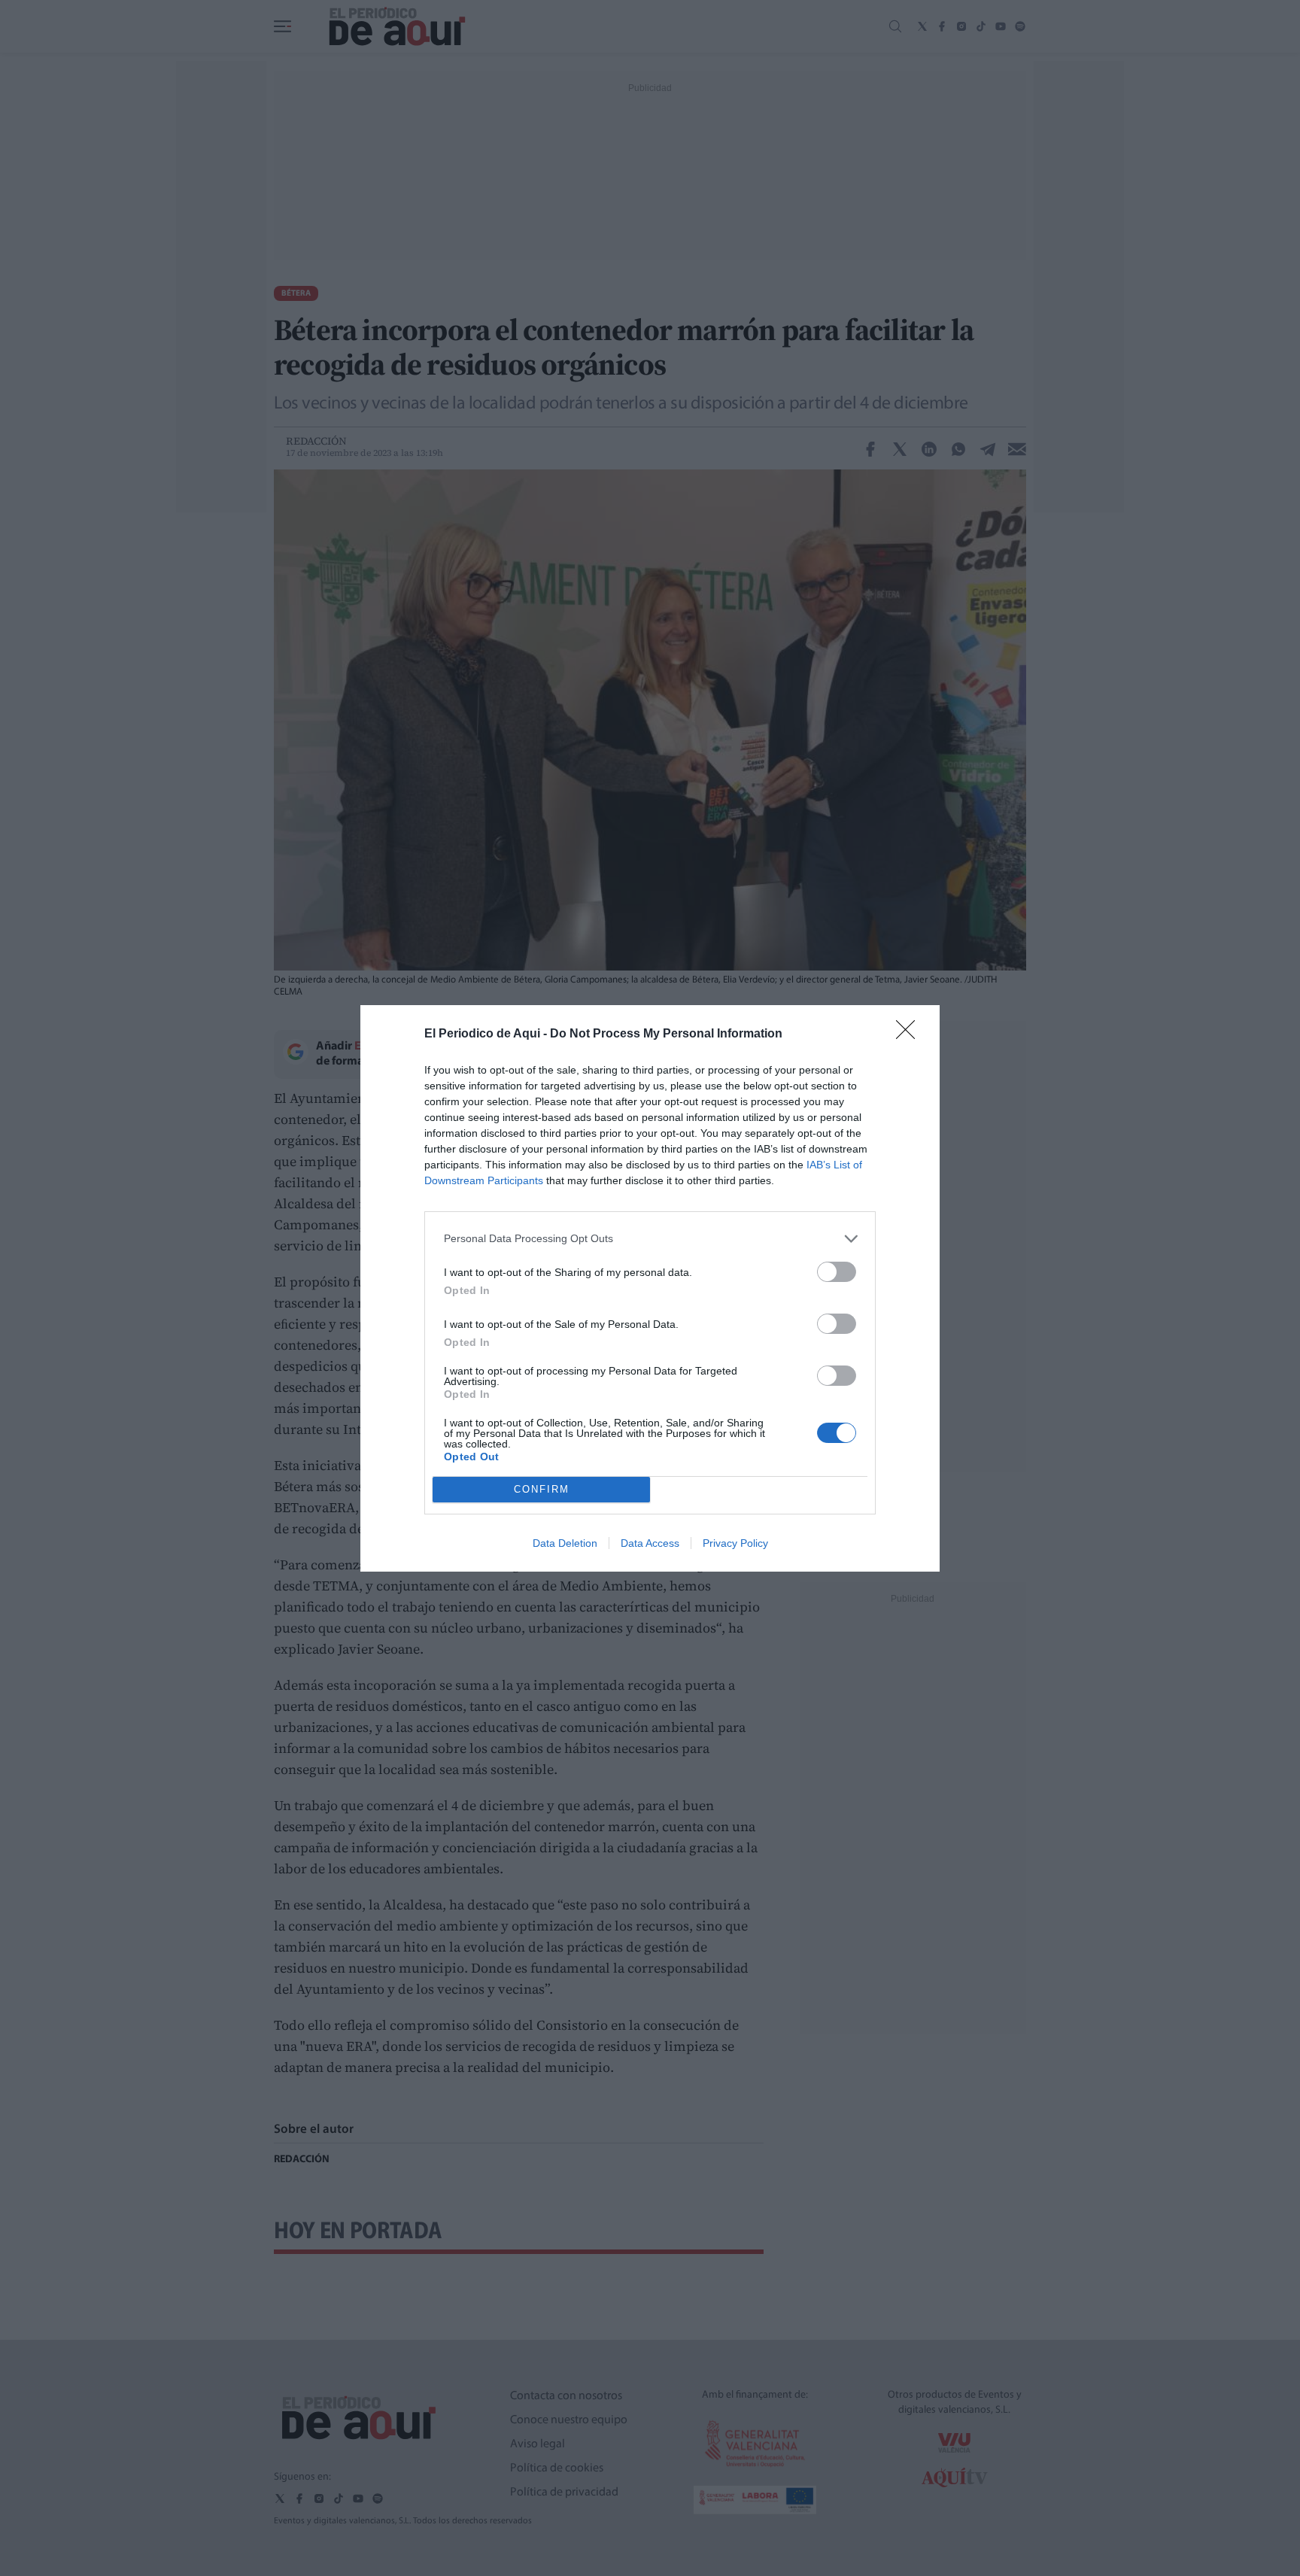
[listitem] (650, 1239)
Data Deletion (565, 1543)
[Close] (910, 1034)
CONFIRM (542, 1489)
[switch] (837, 1272)
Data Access (650, 1543)
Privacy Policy (735, 1543)
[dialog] (650, 1288)
